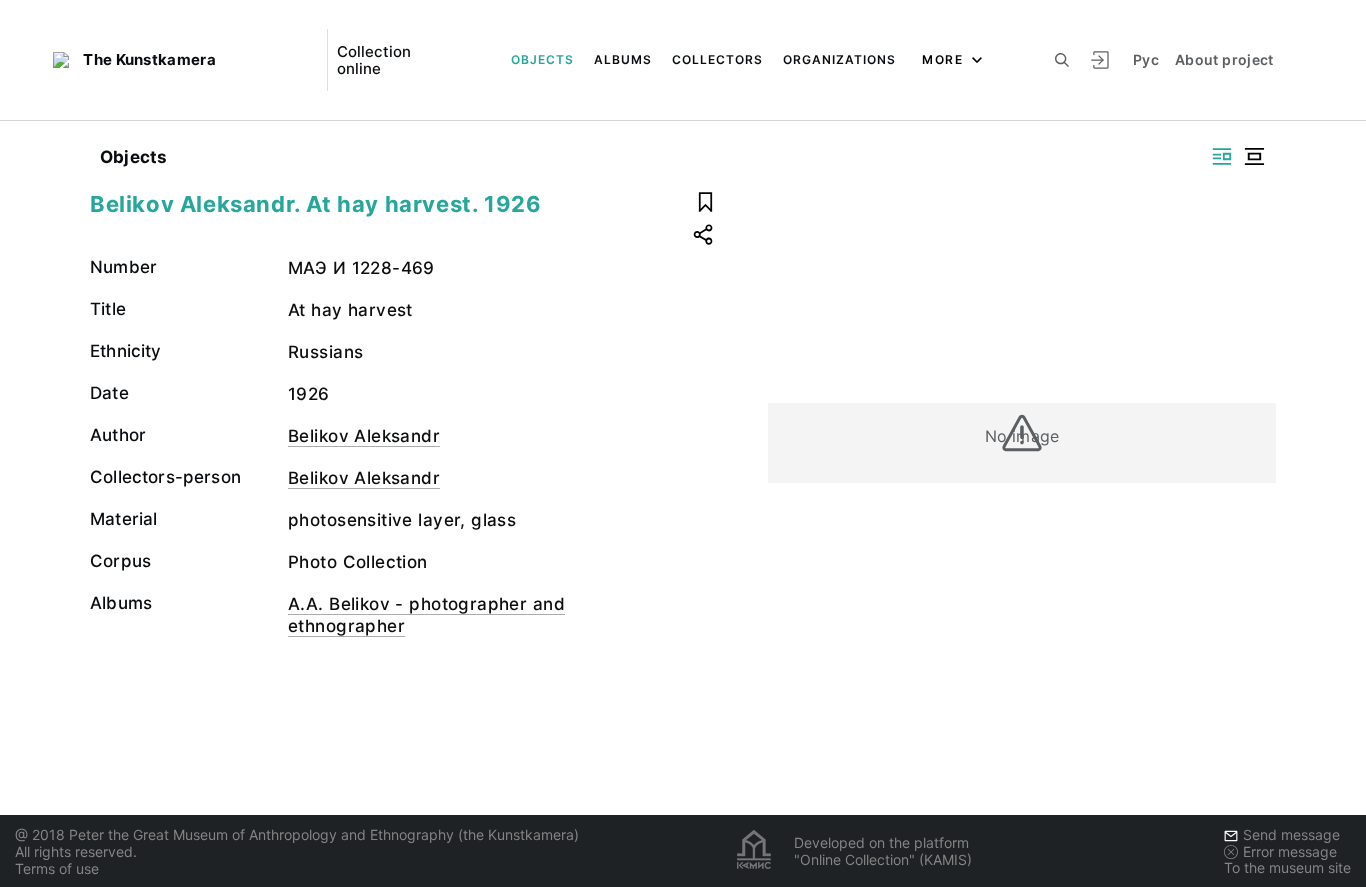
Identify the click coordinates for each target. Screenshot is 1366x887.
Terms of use (57, 868)
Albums (623, 59)
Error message (1290, 851)
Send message (1291, 834)
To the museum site (1287, 867)
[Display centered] (1254, 156)
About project (1224, 59)
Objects (542, 59)
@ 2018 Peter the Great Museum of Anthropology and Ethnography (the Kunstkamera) (297, 834)
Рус (1146, 59)
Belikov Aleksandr (364, 436)
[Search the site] (1062, 60)
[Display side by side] (1222, 156)
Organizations (839, 59)
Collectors (717, 59)
